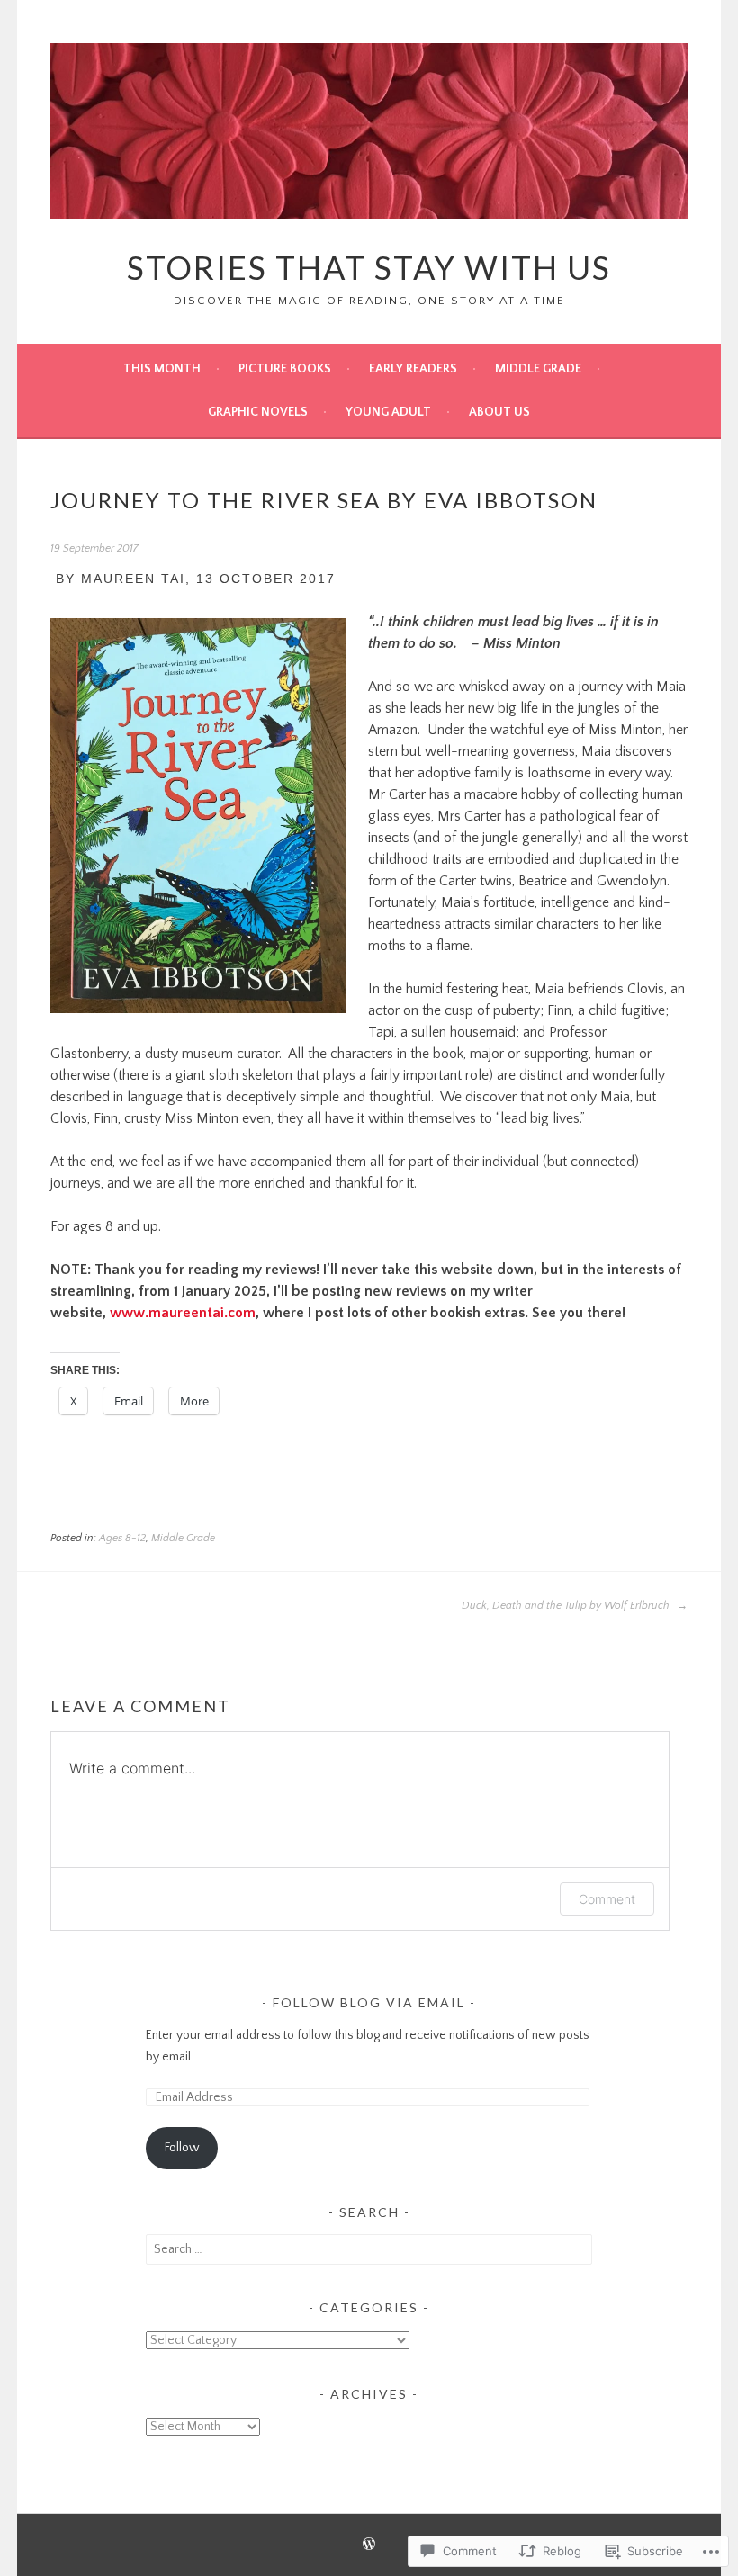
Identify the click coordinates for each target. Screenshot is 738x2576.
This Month (162, 369)
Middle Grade (538, 369)
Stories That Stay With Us (369, 267)
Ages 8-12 (122, 1538)
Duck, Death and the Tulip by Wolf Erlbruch (567, 1606)
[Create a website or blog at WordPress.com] (369, 2546)
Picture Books (285, 369)
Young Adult (388, 412)
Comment (607, 1899)
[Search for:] (369, 2249)
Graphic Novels (258, 412)
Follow (182, 2148)
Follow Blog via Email (369, 2002)
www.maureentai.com (183, 1313)
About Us (499, 412)
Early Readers (413, 369)
